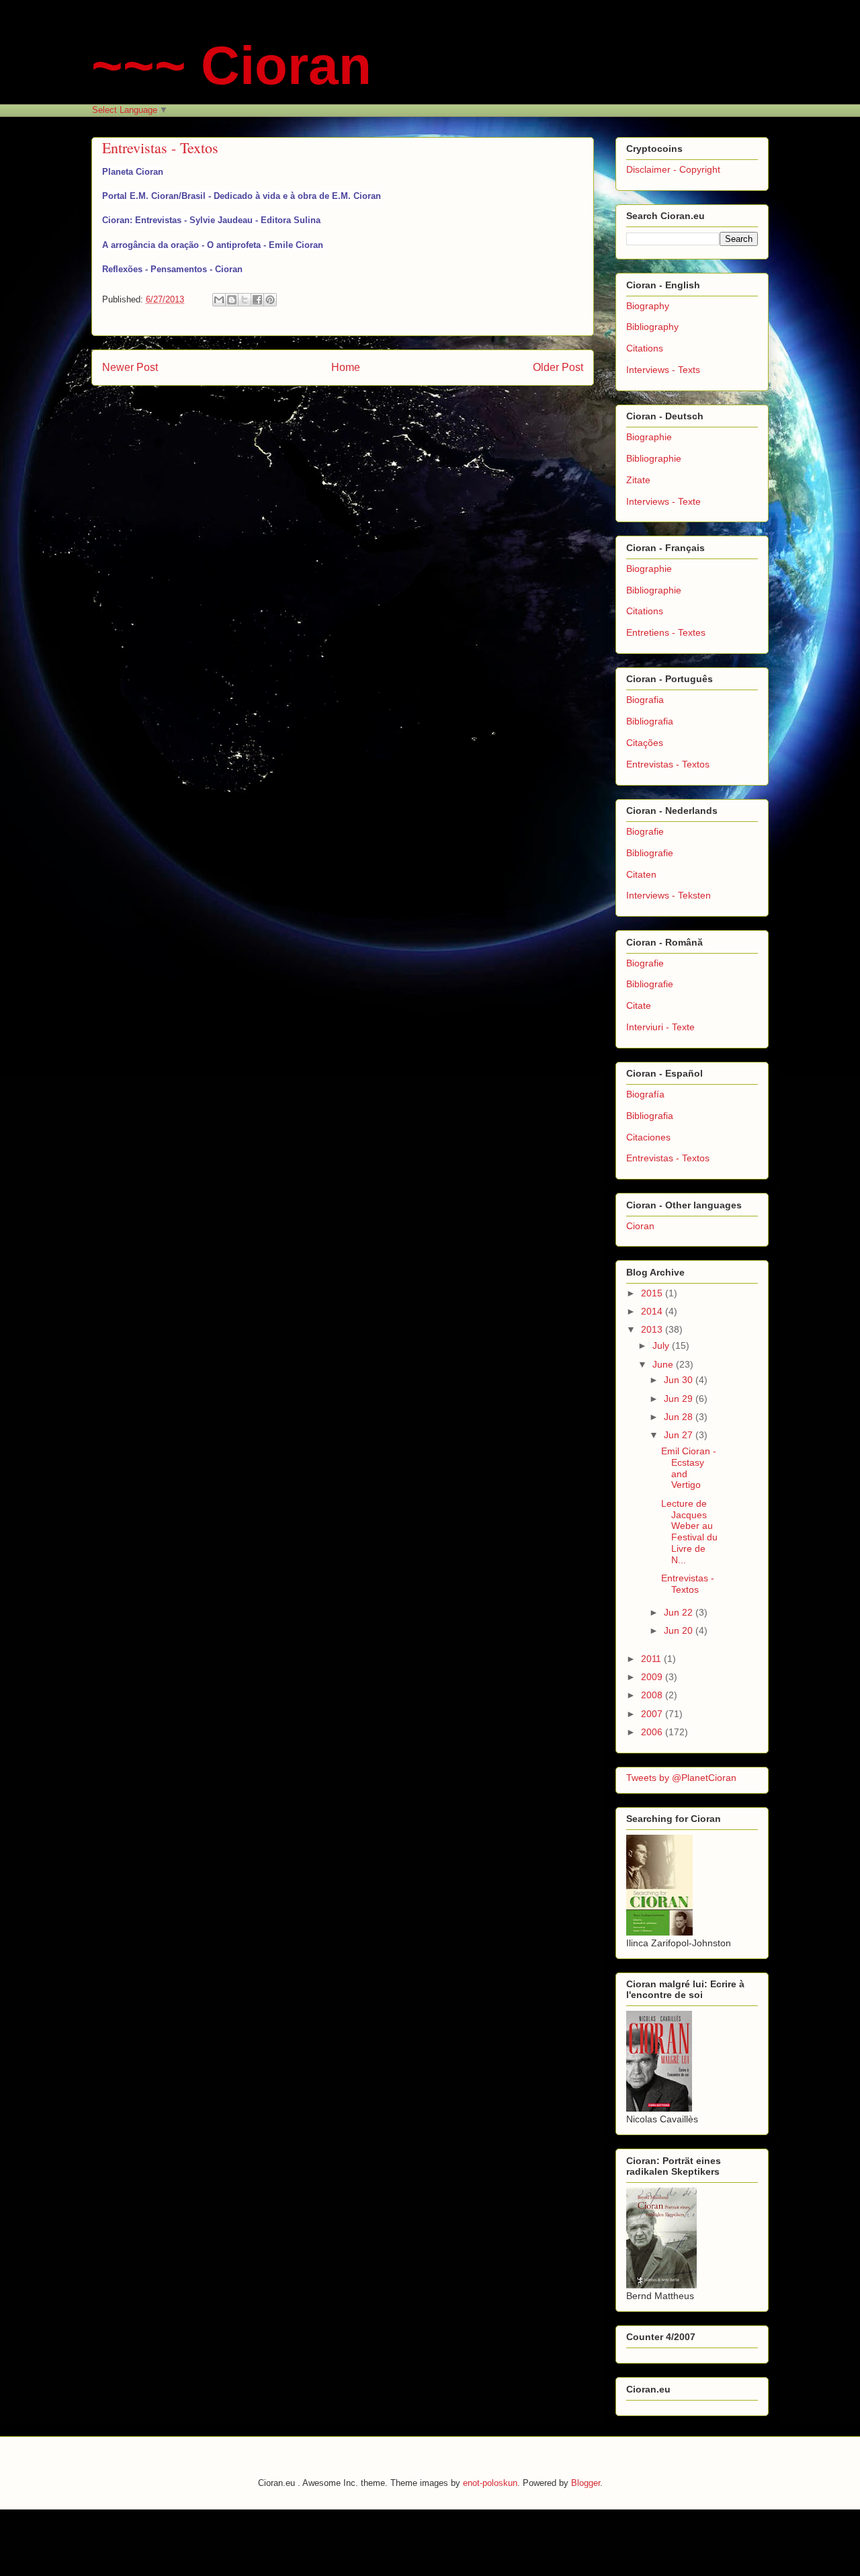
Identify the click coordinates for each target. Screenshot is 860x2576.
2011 (652, 1659)
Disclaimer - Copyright (673, 169)
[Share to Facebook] (257, 300)
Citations (645, 348)
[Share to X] (245, 300)
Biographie (649, 437)
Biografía (645, 1094)
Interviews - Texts (663, 370)
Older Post (558, 367)
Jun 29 (680, 1399)
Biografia (645, 700)
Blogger (586, 2483)
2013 (653, 1329)
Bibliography (652, 327)
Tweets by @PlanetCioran (681, 1778)
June (664, 1364)
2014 (653, 1311)
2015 (653, 1293)
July (662, 1345)
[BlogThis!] (232, 300)
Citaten (641, 874)
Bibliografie (650, 853)
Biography (648, 306)
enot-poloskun (490, 2483)
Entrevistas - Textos (668, 764)
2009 (653, 1677)
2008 (653, 1695)
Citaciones (648, 1137)
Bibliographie (654, 458)
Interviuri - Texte (660, 1027)
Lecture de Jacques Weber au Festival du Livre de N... (689, 1532)
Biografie (645, 831)
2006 (653, 1732)
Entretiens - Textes (666, 632)
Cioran (640, 1226)
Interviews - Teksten (669, 895)
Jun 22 (680, 1612)
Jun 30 (680, 1380)
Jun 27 (680, 1435)
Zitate (638, 480)
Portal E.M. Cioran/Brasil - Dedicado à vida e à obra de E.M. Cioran (242, 196)
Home (346, 367)
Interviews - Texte (663, 501)
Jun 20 (680, 1630)
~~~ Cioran (231, 66)
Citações (645, 743)
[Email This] (219, 300)
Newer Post (130, 367)
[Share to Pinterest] (270, 300)
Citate (639, 1005)
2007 (653, 1714)
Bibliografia (650, 721)
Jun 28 (680, 1417)
